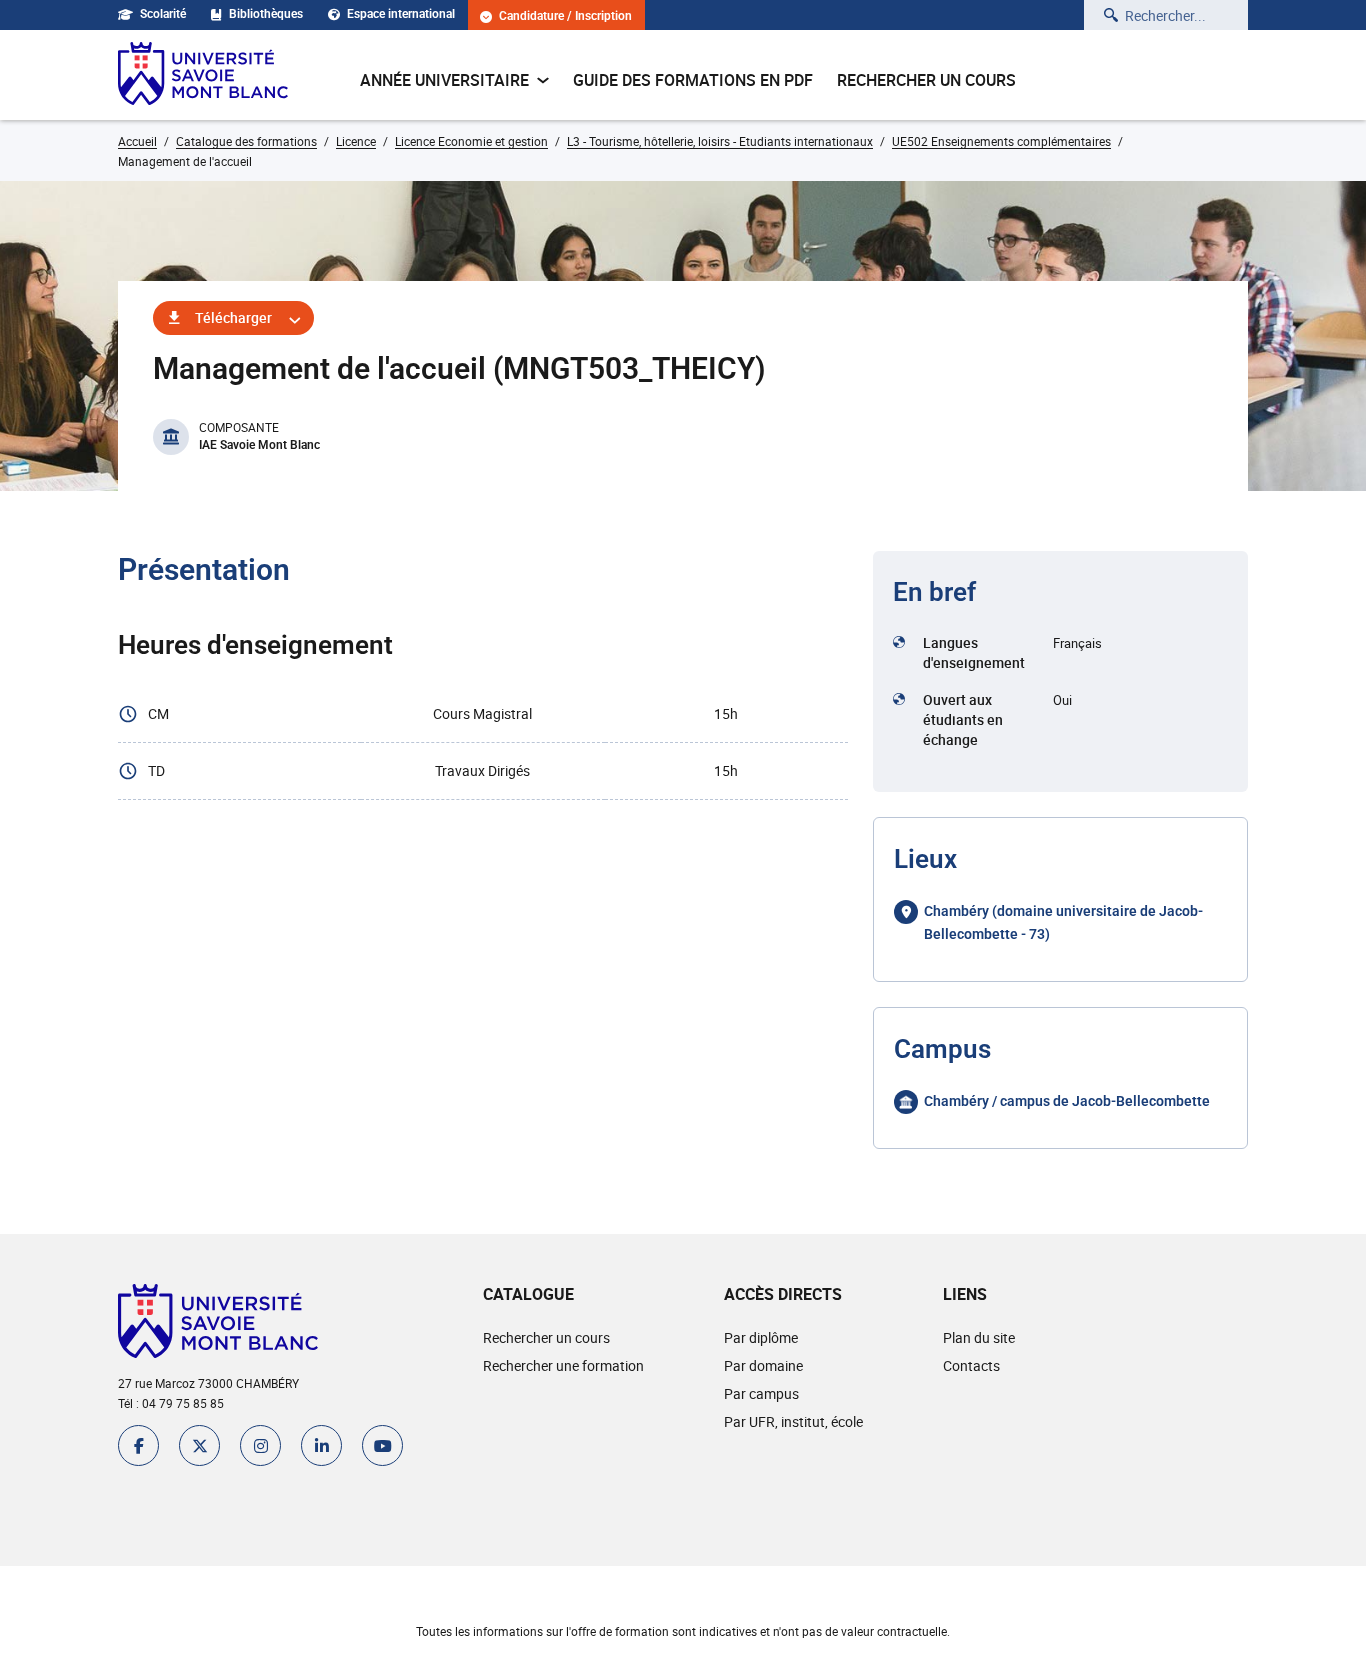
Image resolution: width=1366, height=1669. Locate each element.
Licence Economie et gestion (471, 141)
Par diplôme (761, 1337)
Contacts (971, 1365)
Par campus (761, 1393)
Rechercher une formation (563, 1365)
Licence (356, 141)
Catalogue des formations (246, 141)
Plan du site (979, 1337)
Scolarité (163, 14)
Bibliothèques (266, 14)
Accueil (137, 141)
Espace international (401, 14)
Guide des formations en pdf (693, 80)
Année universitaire (444, 80)
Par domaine (763, 1365)
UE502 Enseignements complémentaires (1001, 141)
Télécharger (233, 317)
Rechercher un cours (926, 80)
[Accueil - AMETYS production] (203, 75)
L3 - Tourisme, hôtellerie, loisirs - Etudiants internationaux (720, 141)
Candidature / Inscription (565, 16)
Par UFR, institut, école (793, 1421)
